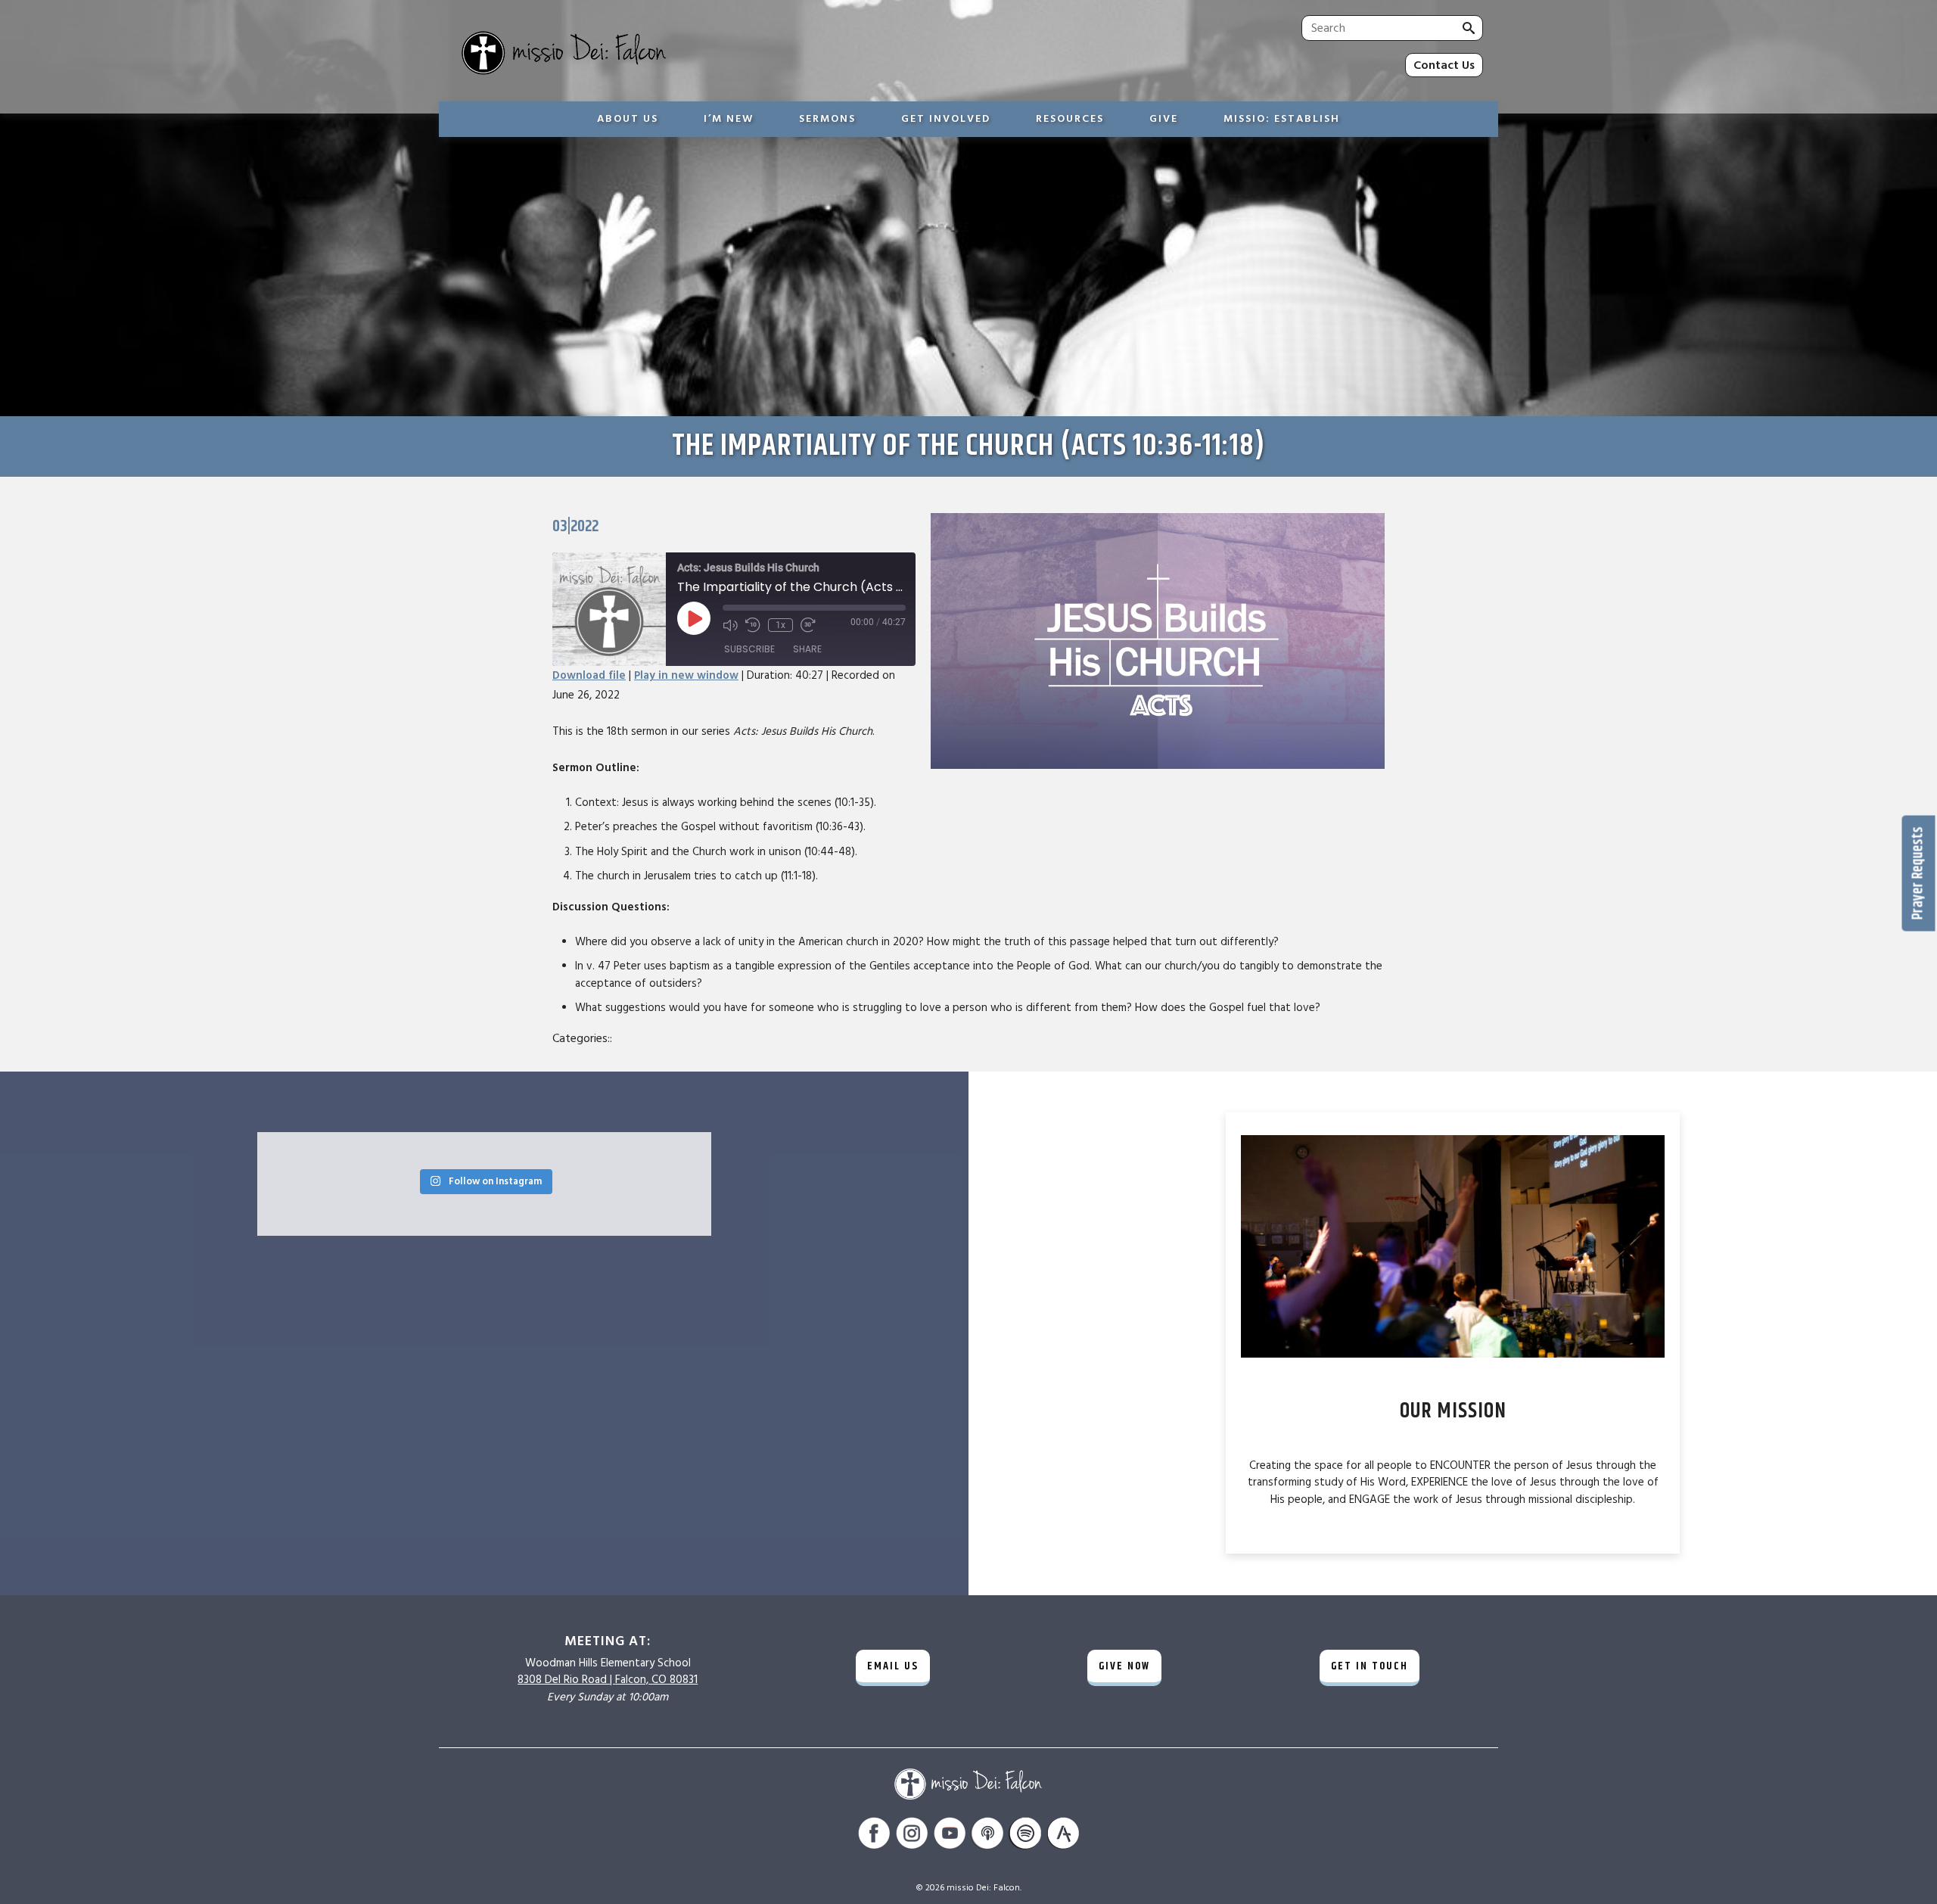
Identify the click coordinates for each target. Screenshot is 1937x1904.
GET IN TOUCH (1370, 1666)
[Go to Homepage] (692, 54)
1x (780, 625)
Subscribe (749, 649)
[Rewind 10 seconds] (753, 625)
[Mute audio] (730, 625)
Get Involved (946, 119)
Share (807, 649)
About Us (628, 119)
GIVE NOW (1124, 1666)
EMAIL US (893, 1666)
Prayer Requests (1918, 874)
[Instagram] (912, 1836)
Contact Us (1444, 65)
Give (1164, 119)
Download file (589, 675)
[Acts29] (1063, 1836)
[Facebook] (874, 1836)
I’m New (729, 119)
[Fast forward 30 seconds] (808, 625)
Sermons (827, 119)
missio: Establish (1282, 119)
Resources (1070, 119)
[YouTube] (950, 1836)
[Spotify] (1025, 1836)
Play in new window (686, 675)
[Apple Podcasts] (987, 1836)
